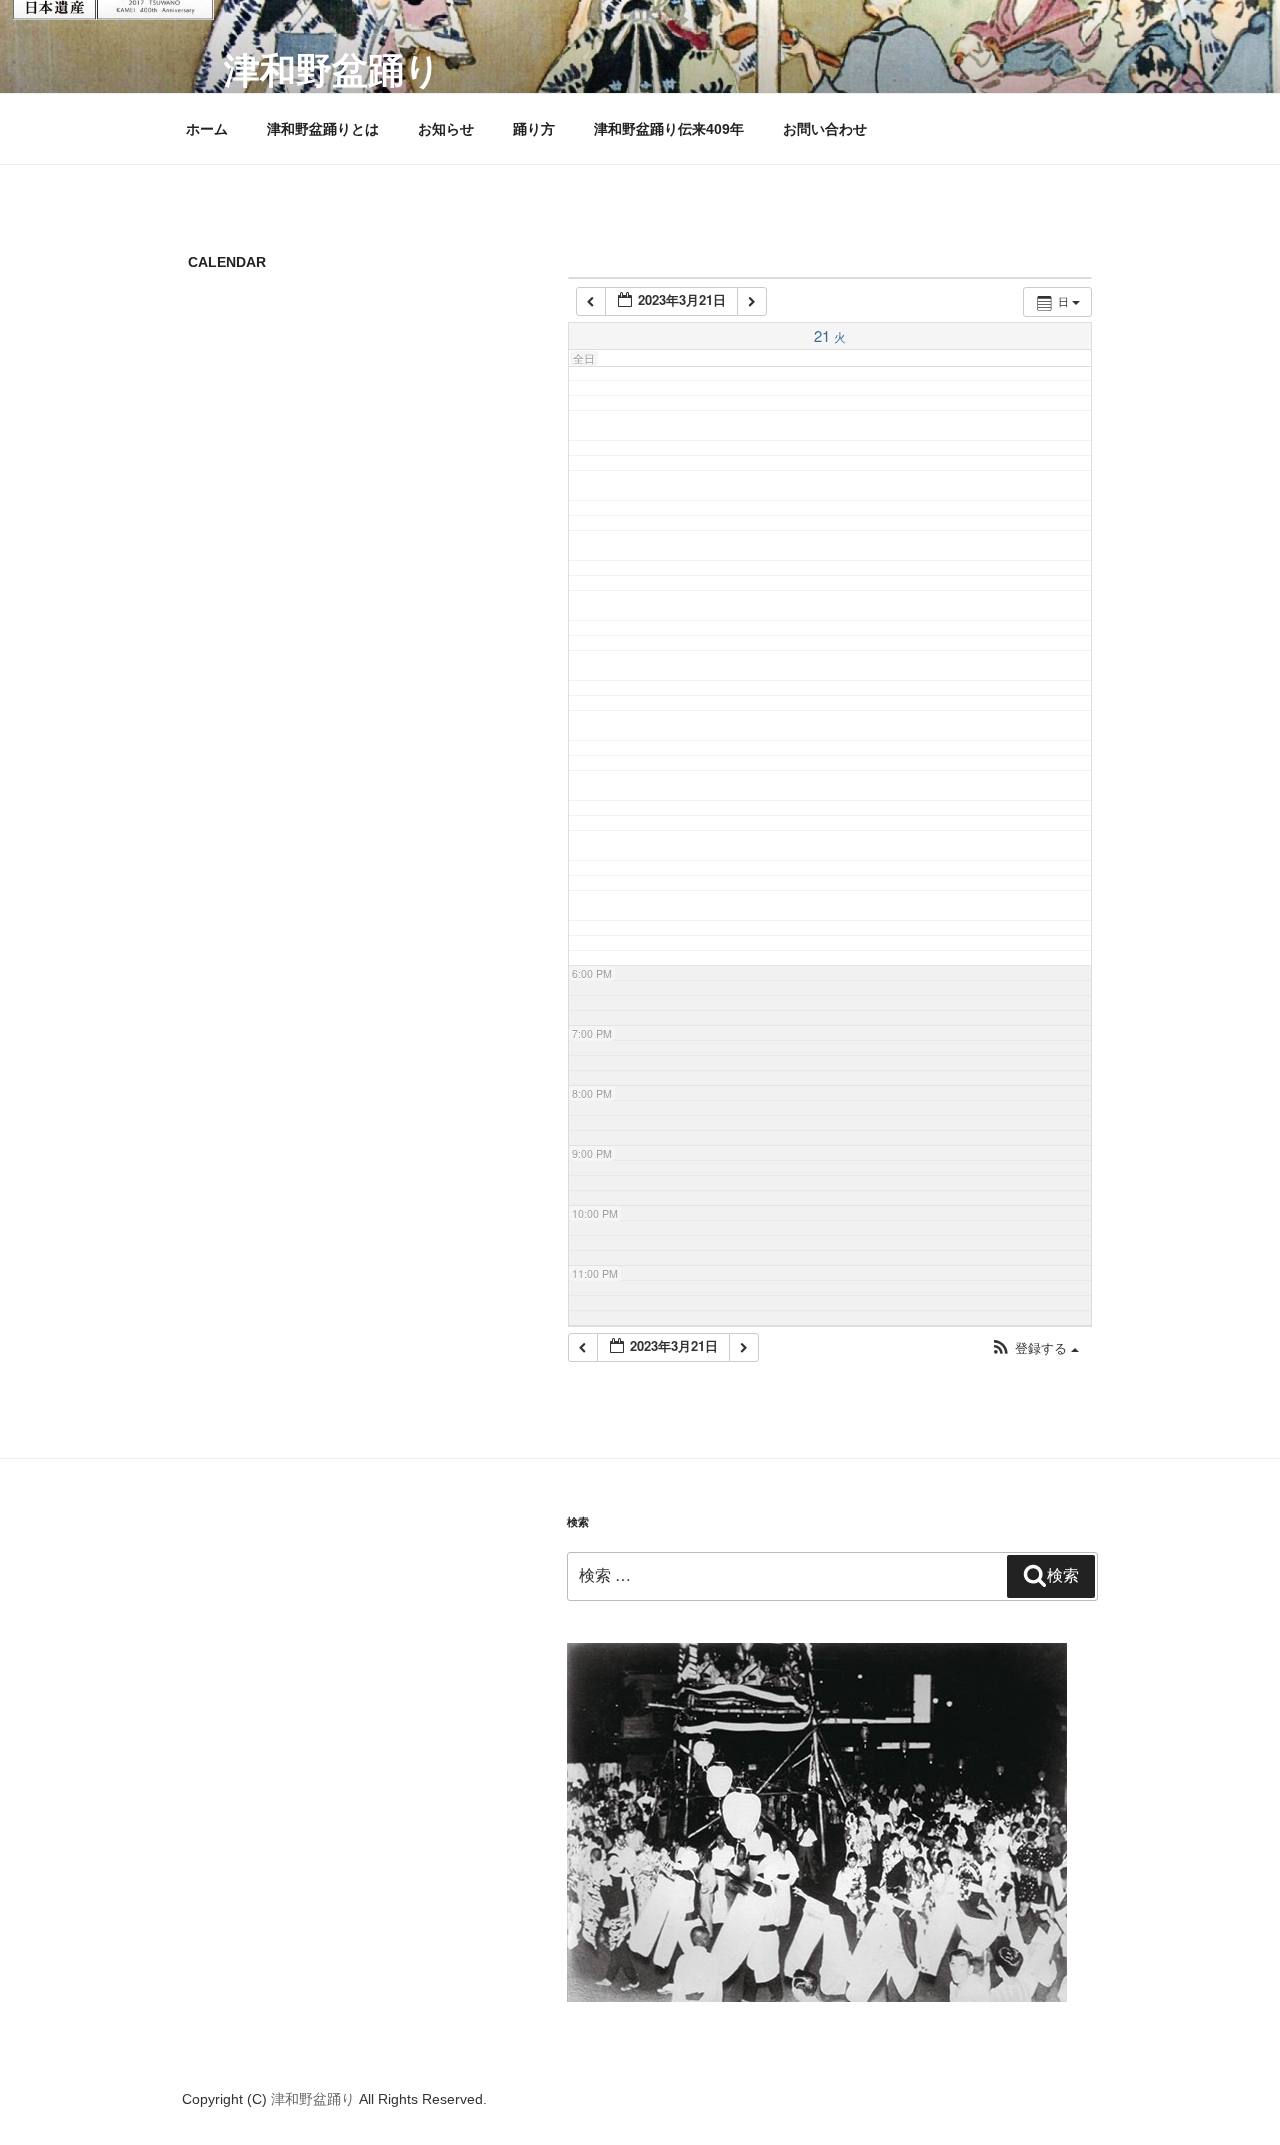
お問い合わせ (825, 129)
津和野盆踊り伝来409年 (669, 129)
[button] (1035, 1348)
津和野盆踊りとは (323, 129)
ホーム (207, 129)
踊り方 (534, 129)
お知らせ (446, 129)
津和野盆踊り (332, 70)
